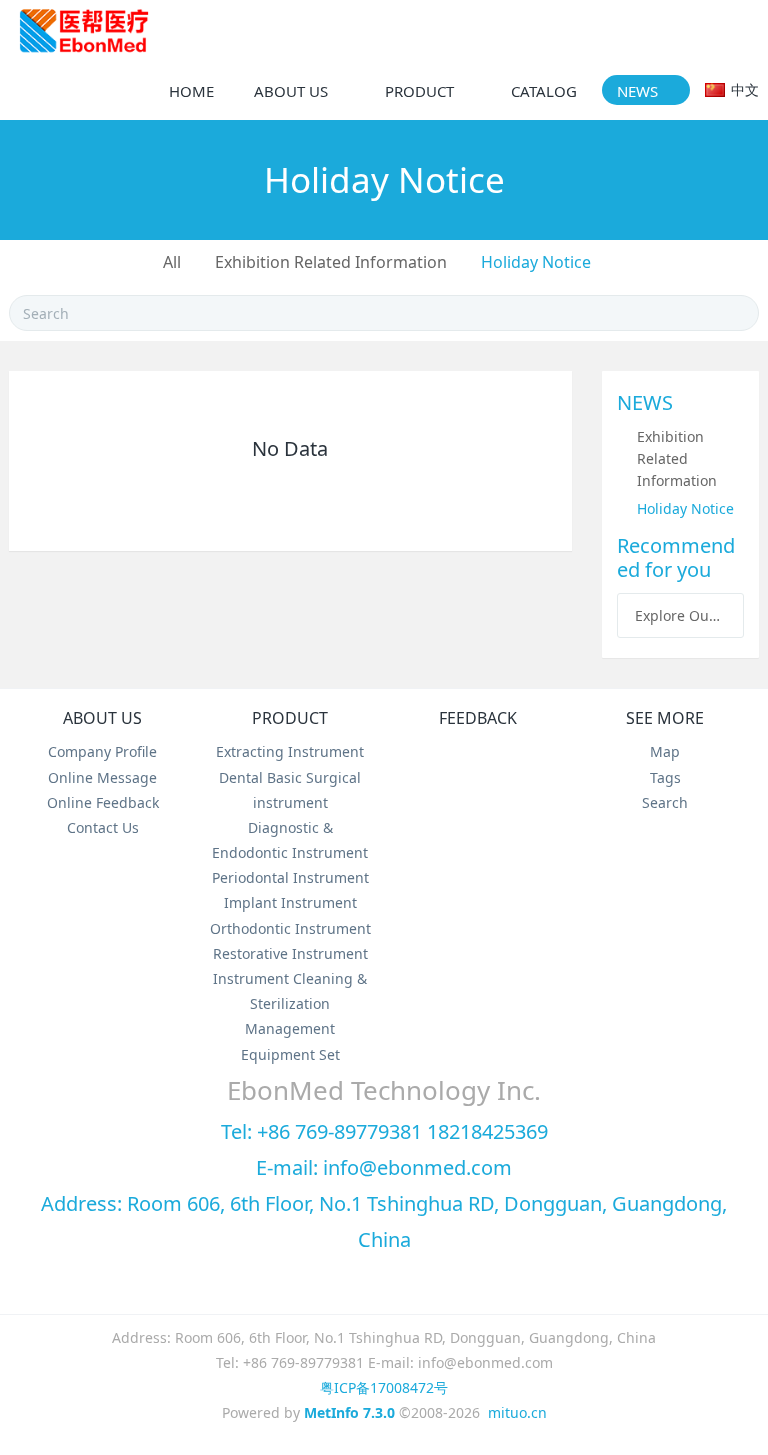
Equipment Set (290, 1054)
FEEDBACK (478, 718)
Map (665, 751)
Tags (665, 777)
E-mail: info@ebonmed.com (384, 1167)
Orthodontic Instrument (290, 928)
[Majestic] (84, 30)
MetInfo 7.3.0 (349, 1412)
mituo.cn (517, 1412)
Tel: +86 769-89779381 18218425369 (384, 1131)
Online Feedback (103, 802)
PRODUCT (290, 718)
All (172, 262)
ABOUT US (102, 718)
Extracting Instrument (290, 751)
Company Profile (102, 751)
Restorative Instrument (290, 953)
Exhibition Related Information (331, 262)
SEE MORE (665, 718)
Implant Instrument (290, 902)
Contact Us (103, 827)
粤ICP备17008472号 (384, 1387)
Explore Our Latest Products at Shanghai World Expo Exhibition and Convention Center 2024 (680, 615)
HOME (191, 91)
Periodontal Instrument (290, 877)
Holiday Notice (536, 262)
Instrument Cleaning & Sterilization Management (290, 1003)
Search (665, 802)
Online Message (102, 777)
